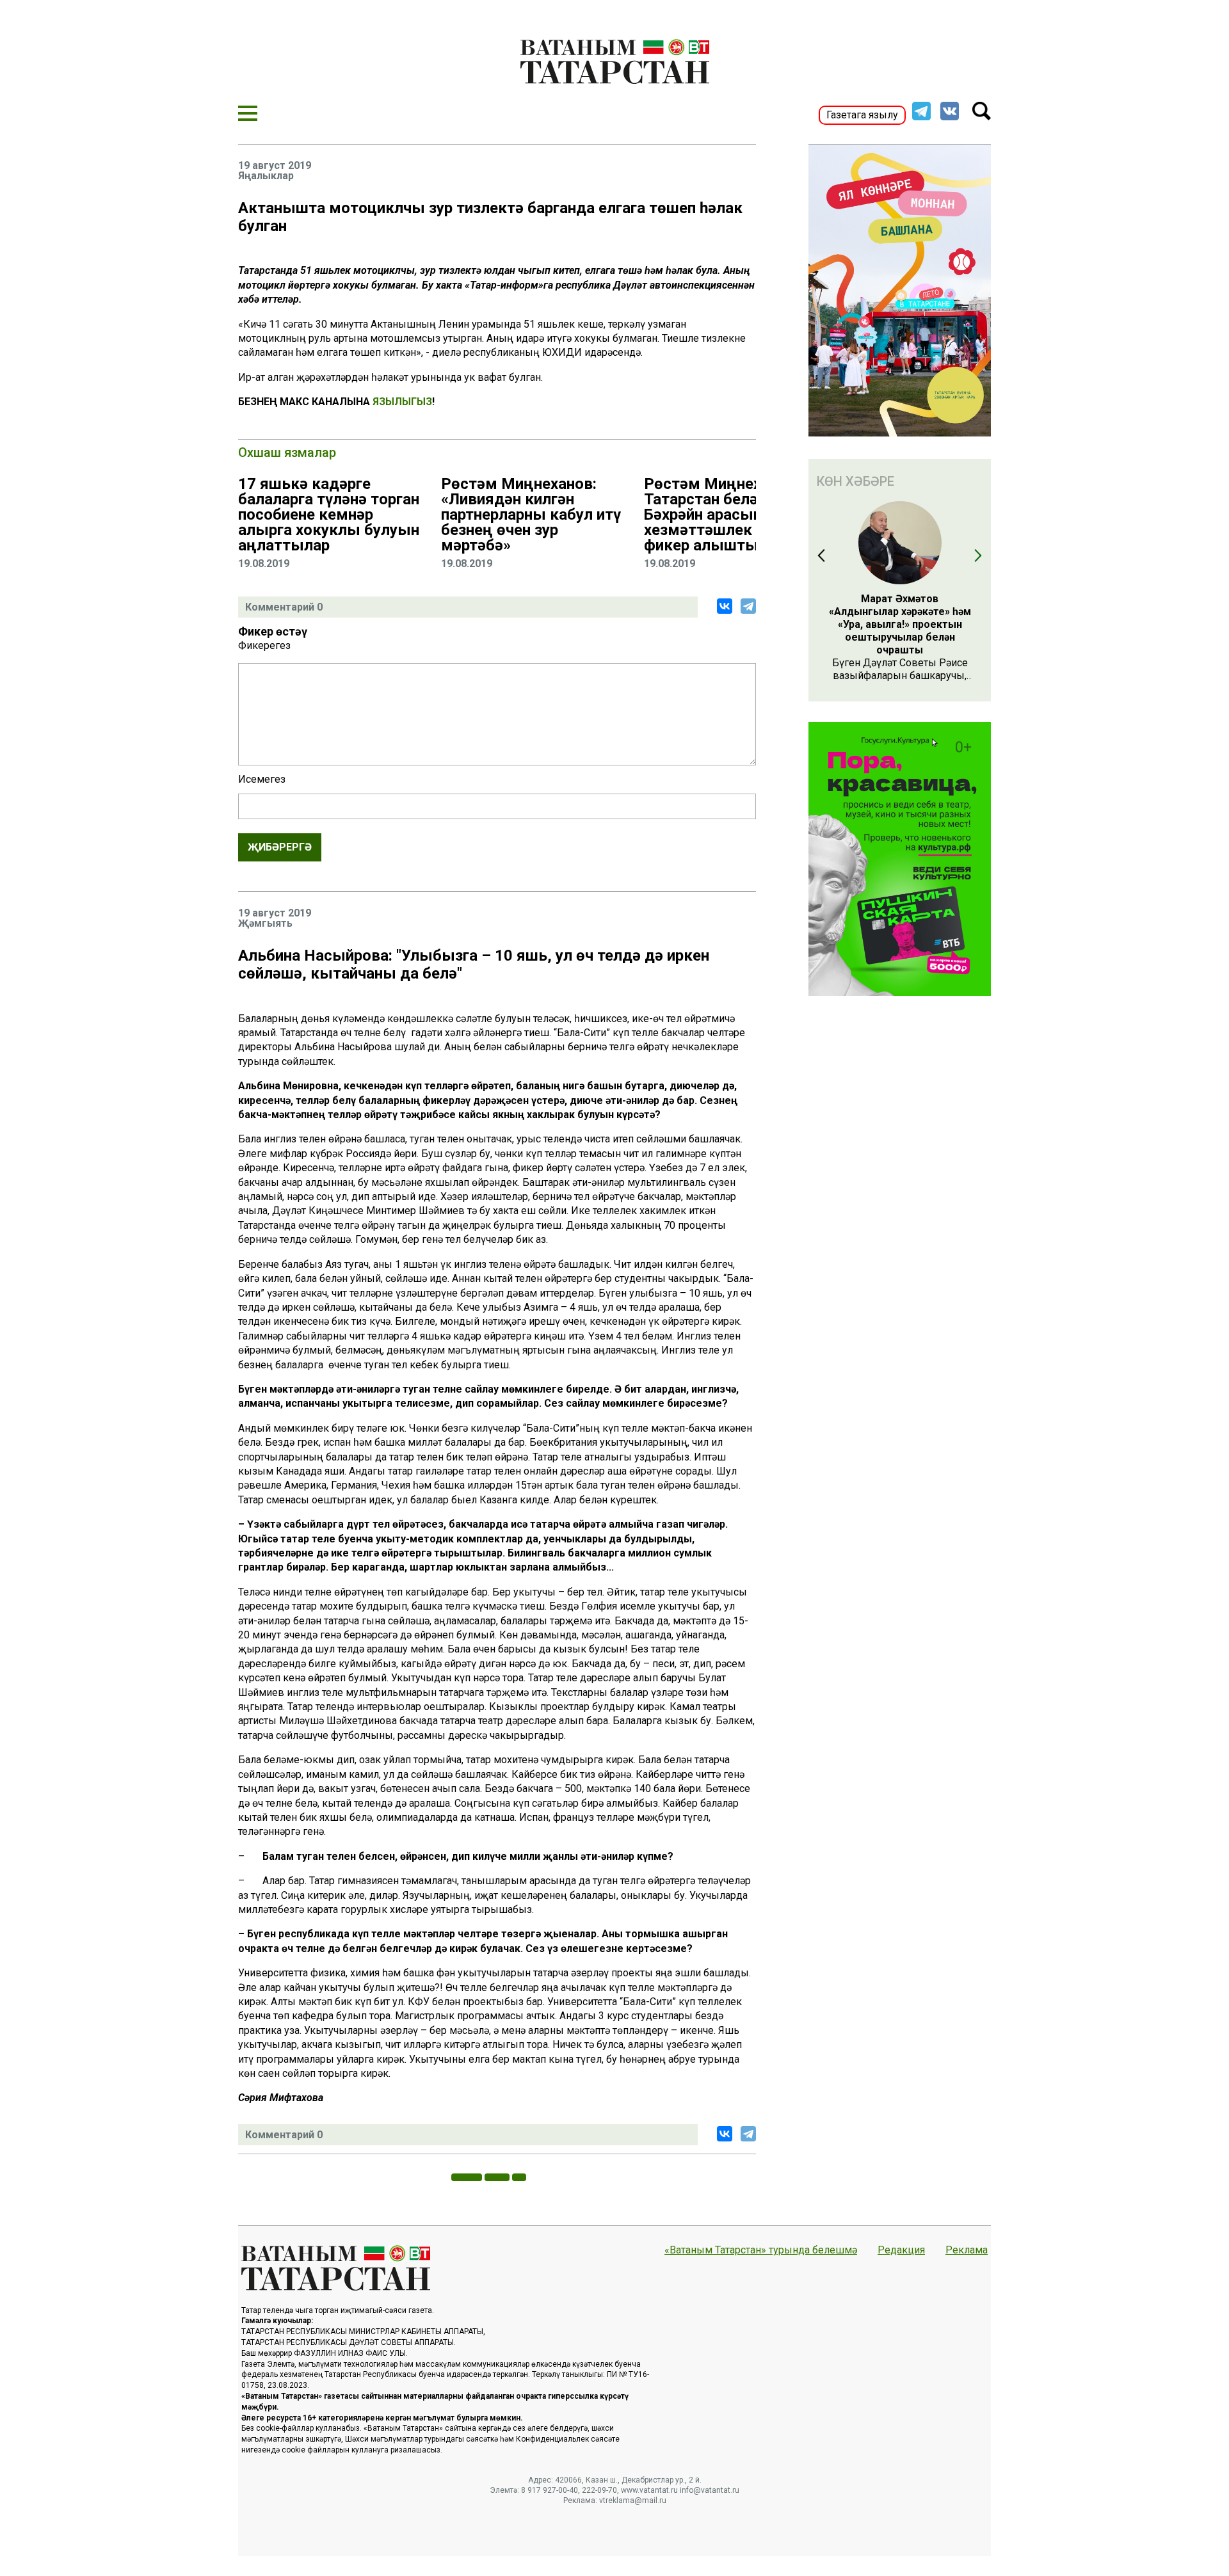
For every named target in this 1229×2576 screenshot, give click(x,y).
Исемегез (262, 780)
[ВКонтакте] (725, 606)
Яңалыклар (266, 176)
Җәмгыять (265, 924)
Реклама (967, 2250)
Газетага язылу (862, 115)
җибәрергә (280, 847)
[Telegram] (748, 606)
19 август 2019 (275, 166)
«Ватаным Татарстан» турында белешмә (761, 2250)
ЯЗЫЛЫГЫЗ (402, 402)
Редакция (901, 2250)
